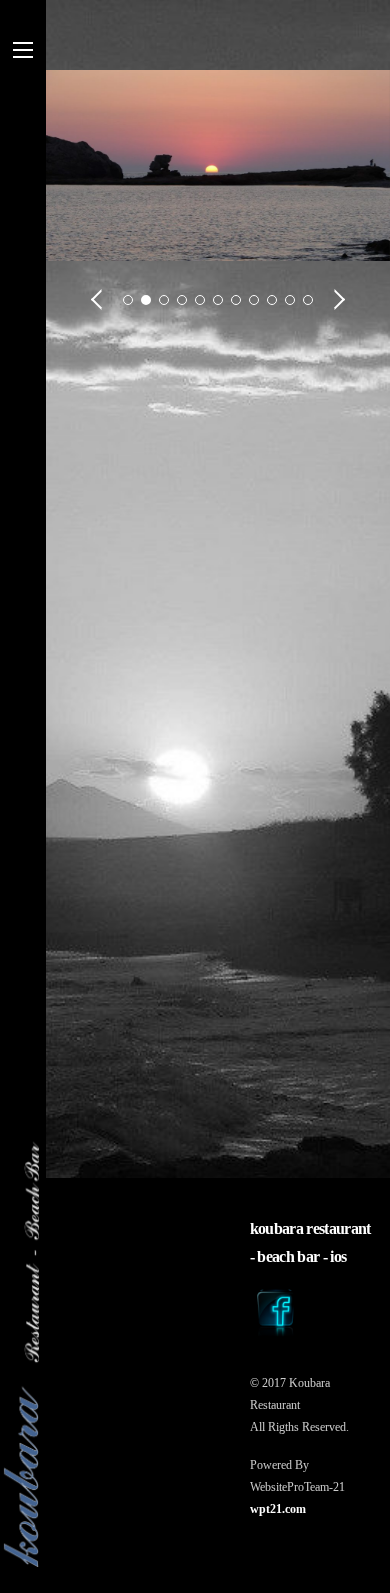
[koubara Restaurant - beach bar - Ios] (31, 1354)
